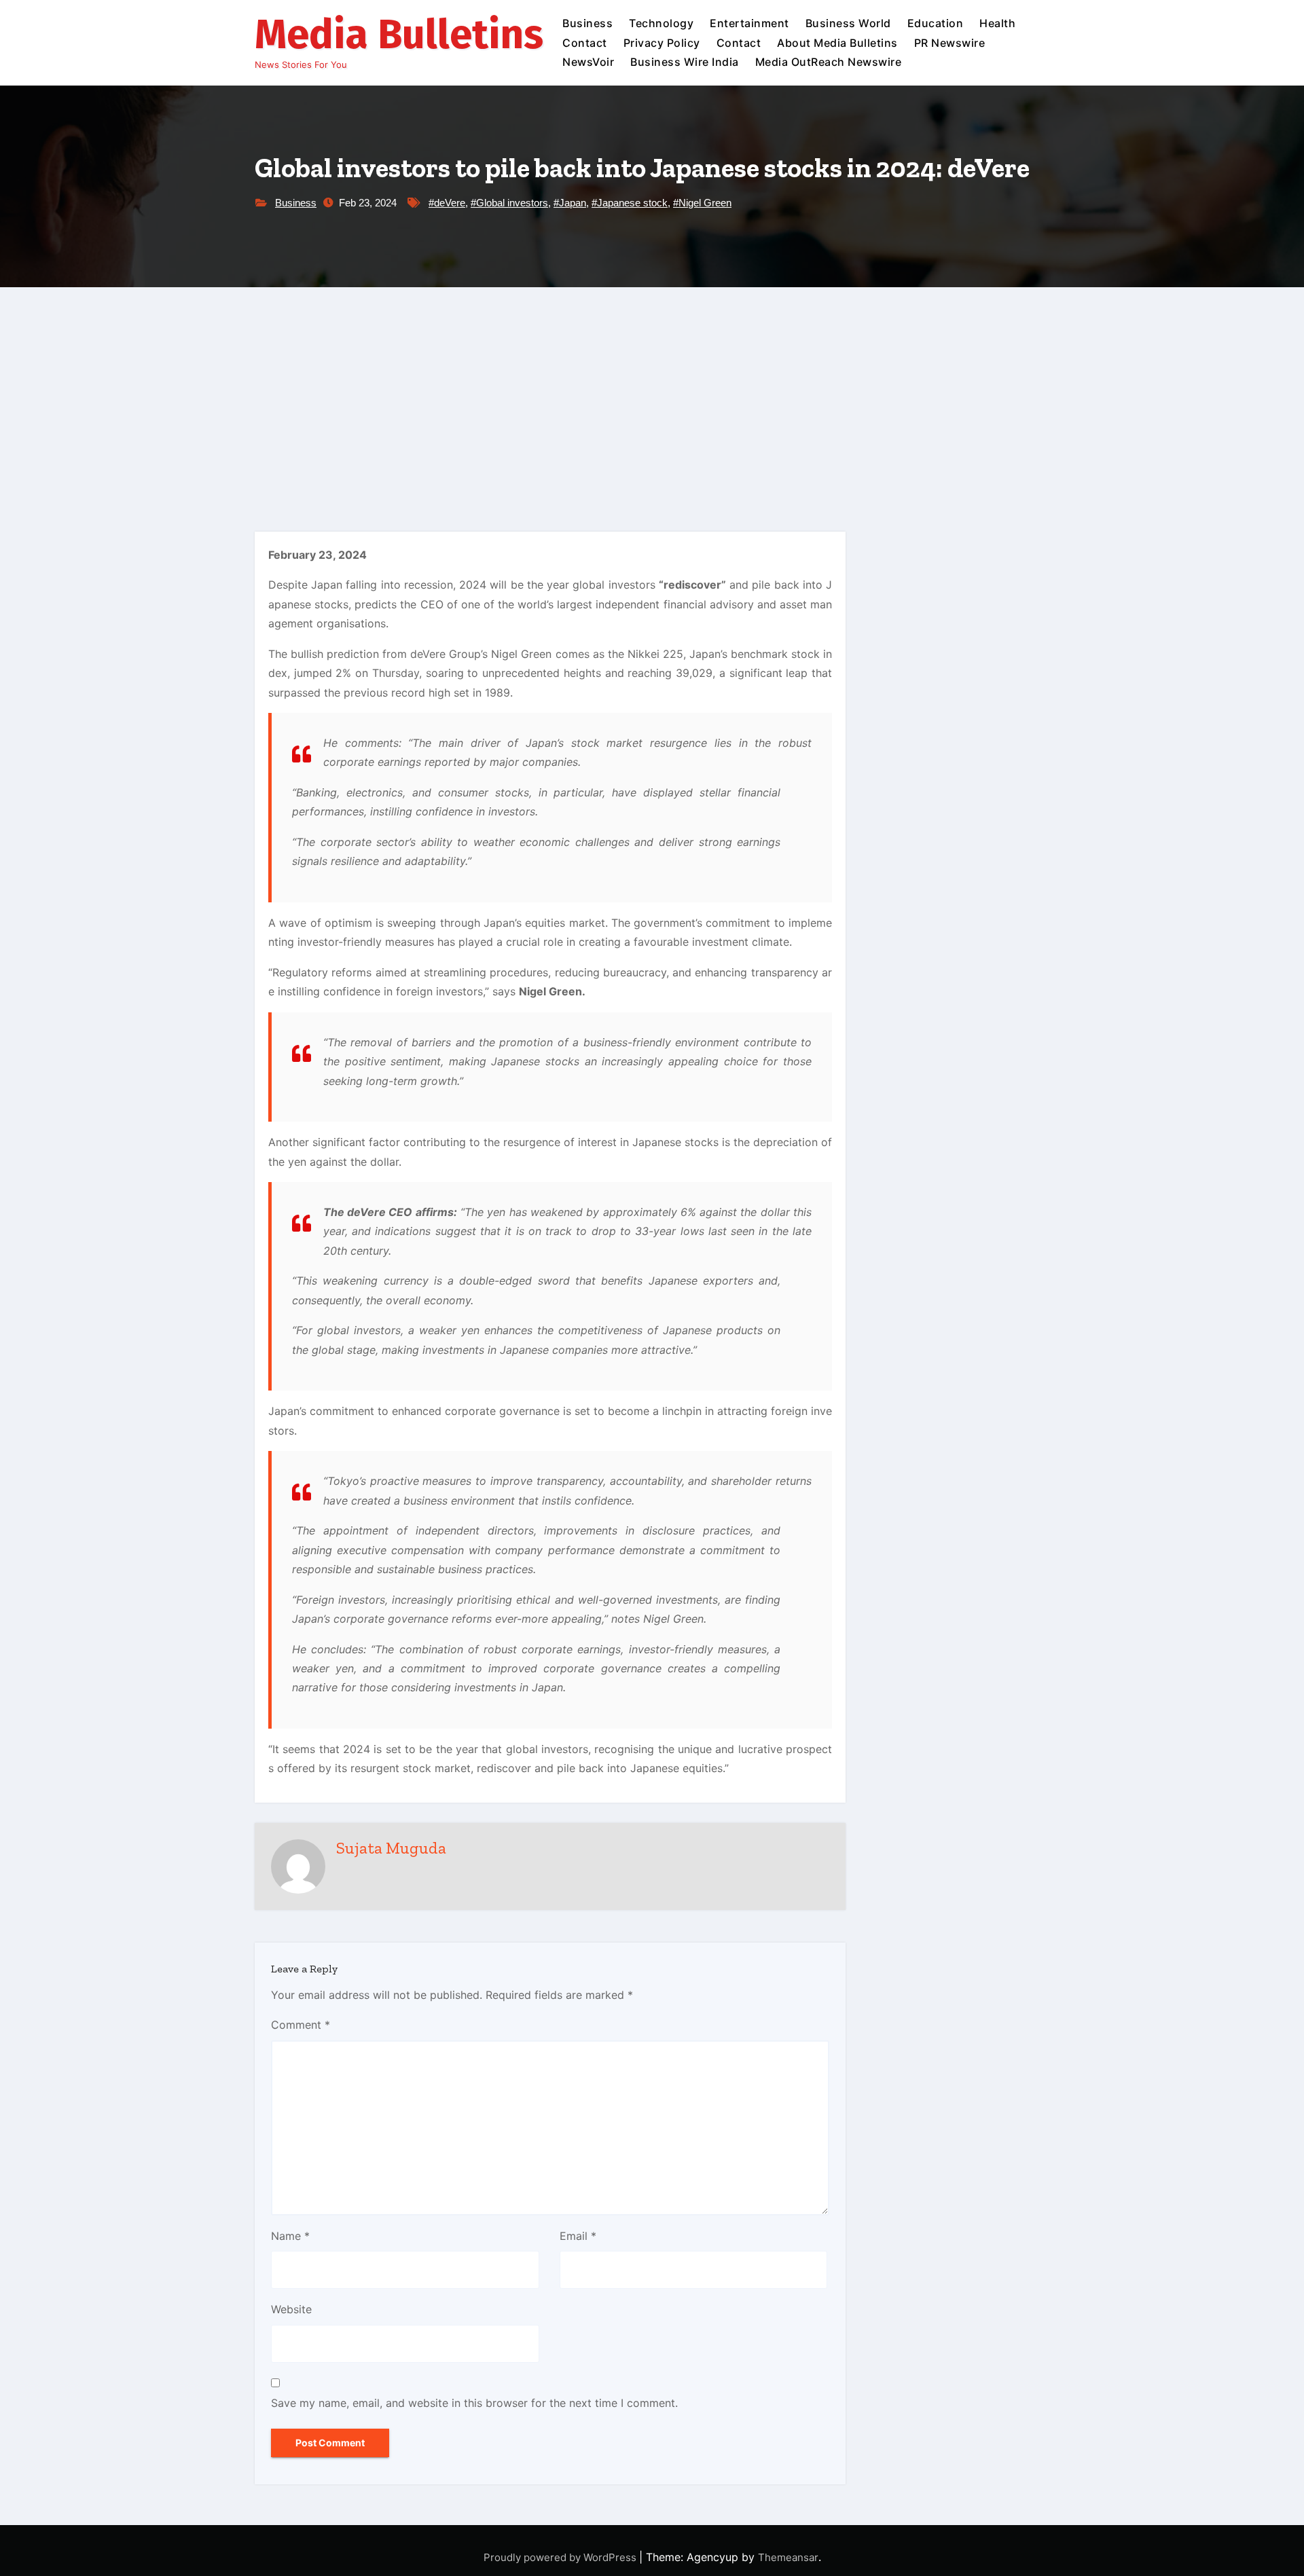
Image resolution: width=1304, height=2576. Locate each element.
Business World (848, 23)
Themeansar (788, 2557)
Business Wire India (685, 62)
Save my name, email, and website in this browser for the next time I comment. (474, 2403)
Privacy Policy (662, 43)
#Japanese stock (630, 203)
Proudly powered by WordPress (561, 2557)
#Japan (570, 203)
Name (290, 2236)
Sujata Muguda (391, 1848)
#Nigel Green (702, 203)
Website (291, 2309)
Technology (661, 23)
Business (587, 23)
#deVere (447, 203)
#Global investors (509, 203)
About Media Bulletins (837, 43)
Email (578, 2236)
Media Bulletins (399, 35)
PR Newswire (950, 43)
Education (936, 23)
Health (997, 23)
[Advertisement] (652, 389)
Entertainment (749, 23)
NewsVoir (588, 62)
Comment (301, 2025)
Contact (585, 43)
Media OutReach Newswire (829, 62)
